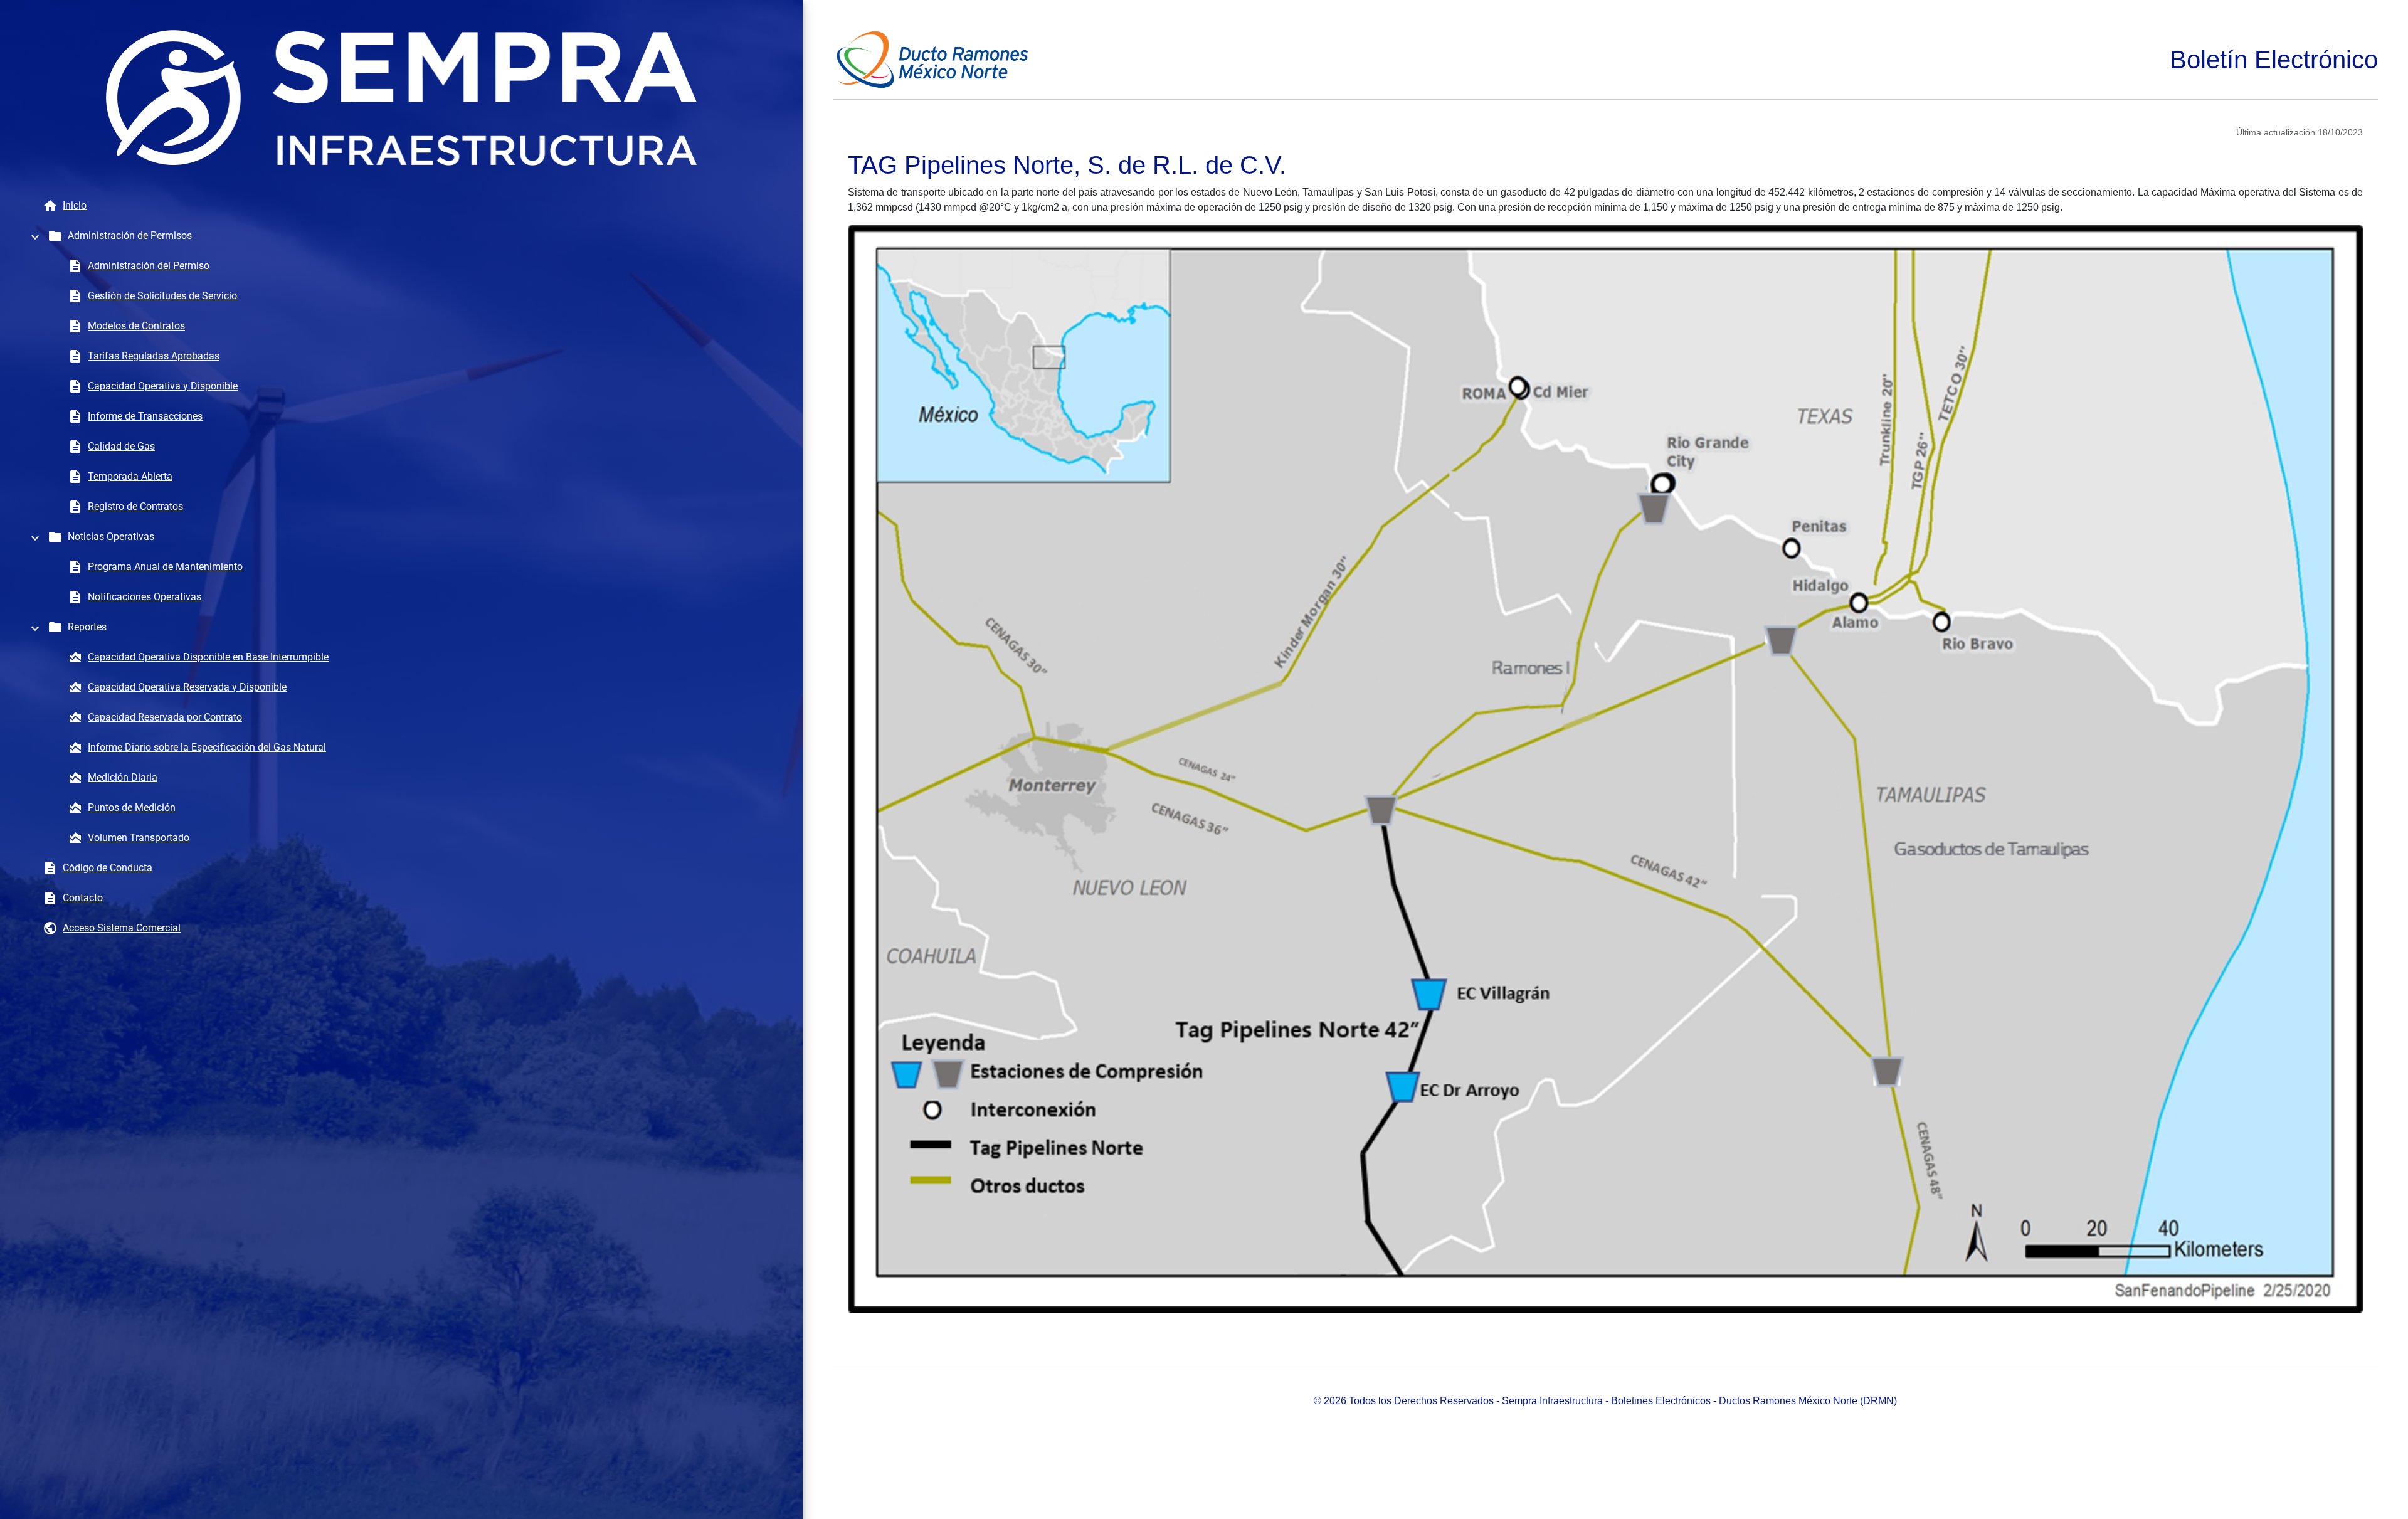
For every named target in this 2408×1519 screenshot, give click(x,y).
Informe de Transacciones (145, 416)
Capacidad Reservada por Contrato (165, 717)
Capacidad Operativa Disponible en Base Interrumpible (208, 657)
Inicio (75, 205)
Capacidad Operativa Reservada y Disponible (187, 687)
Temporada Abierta (130, 476)
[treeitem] (401, 236)
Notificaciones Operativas (145, 597)
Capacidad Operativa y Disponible (163, 386)
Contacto (83, 898)
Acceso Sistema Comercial (122, 928)
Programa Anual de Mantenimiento (165, 567)
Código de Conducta (108, 868)
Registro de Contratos (135, 506)
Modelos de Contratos (136, 326)
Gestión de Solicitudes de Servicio (162, 296)
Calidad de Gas (121, 446)
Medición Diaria (123, 777)
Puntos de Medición (132, 807)
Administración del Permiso (149, 266)
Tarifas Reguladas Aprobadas (154, 356)
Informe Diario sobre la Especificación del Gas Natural (207, 747)
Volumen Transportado (139, 838)
